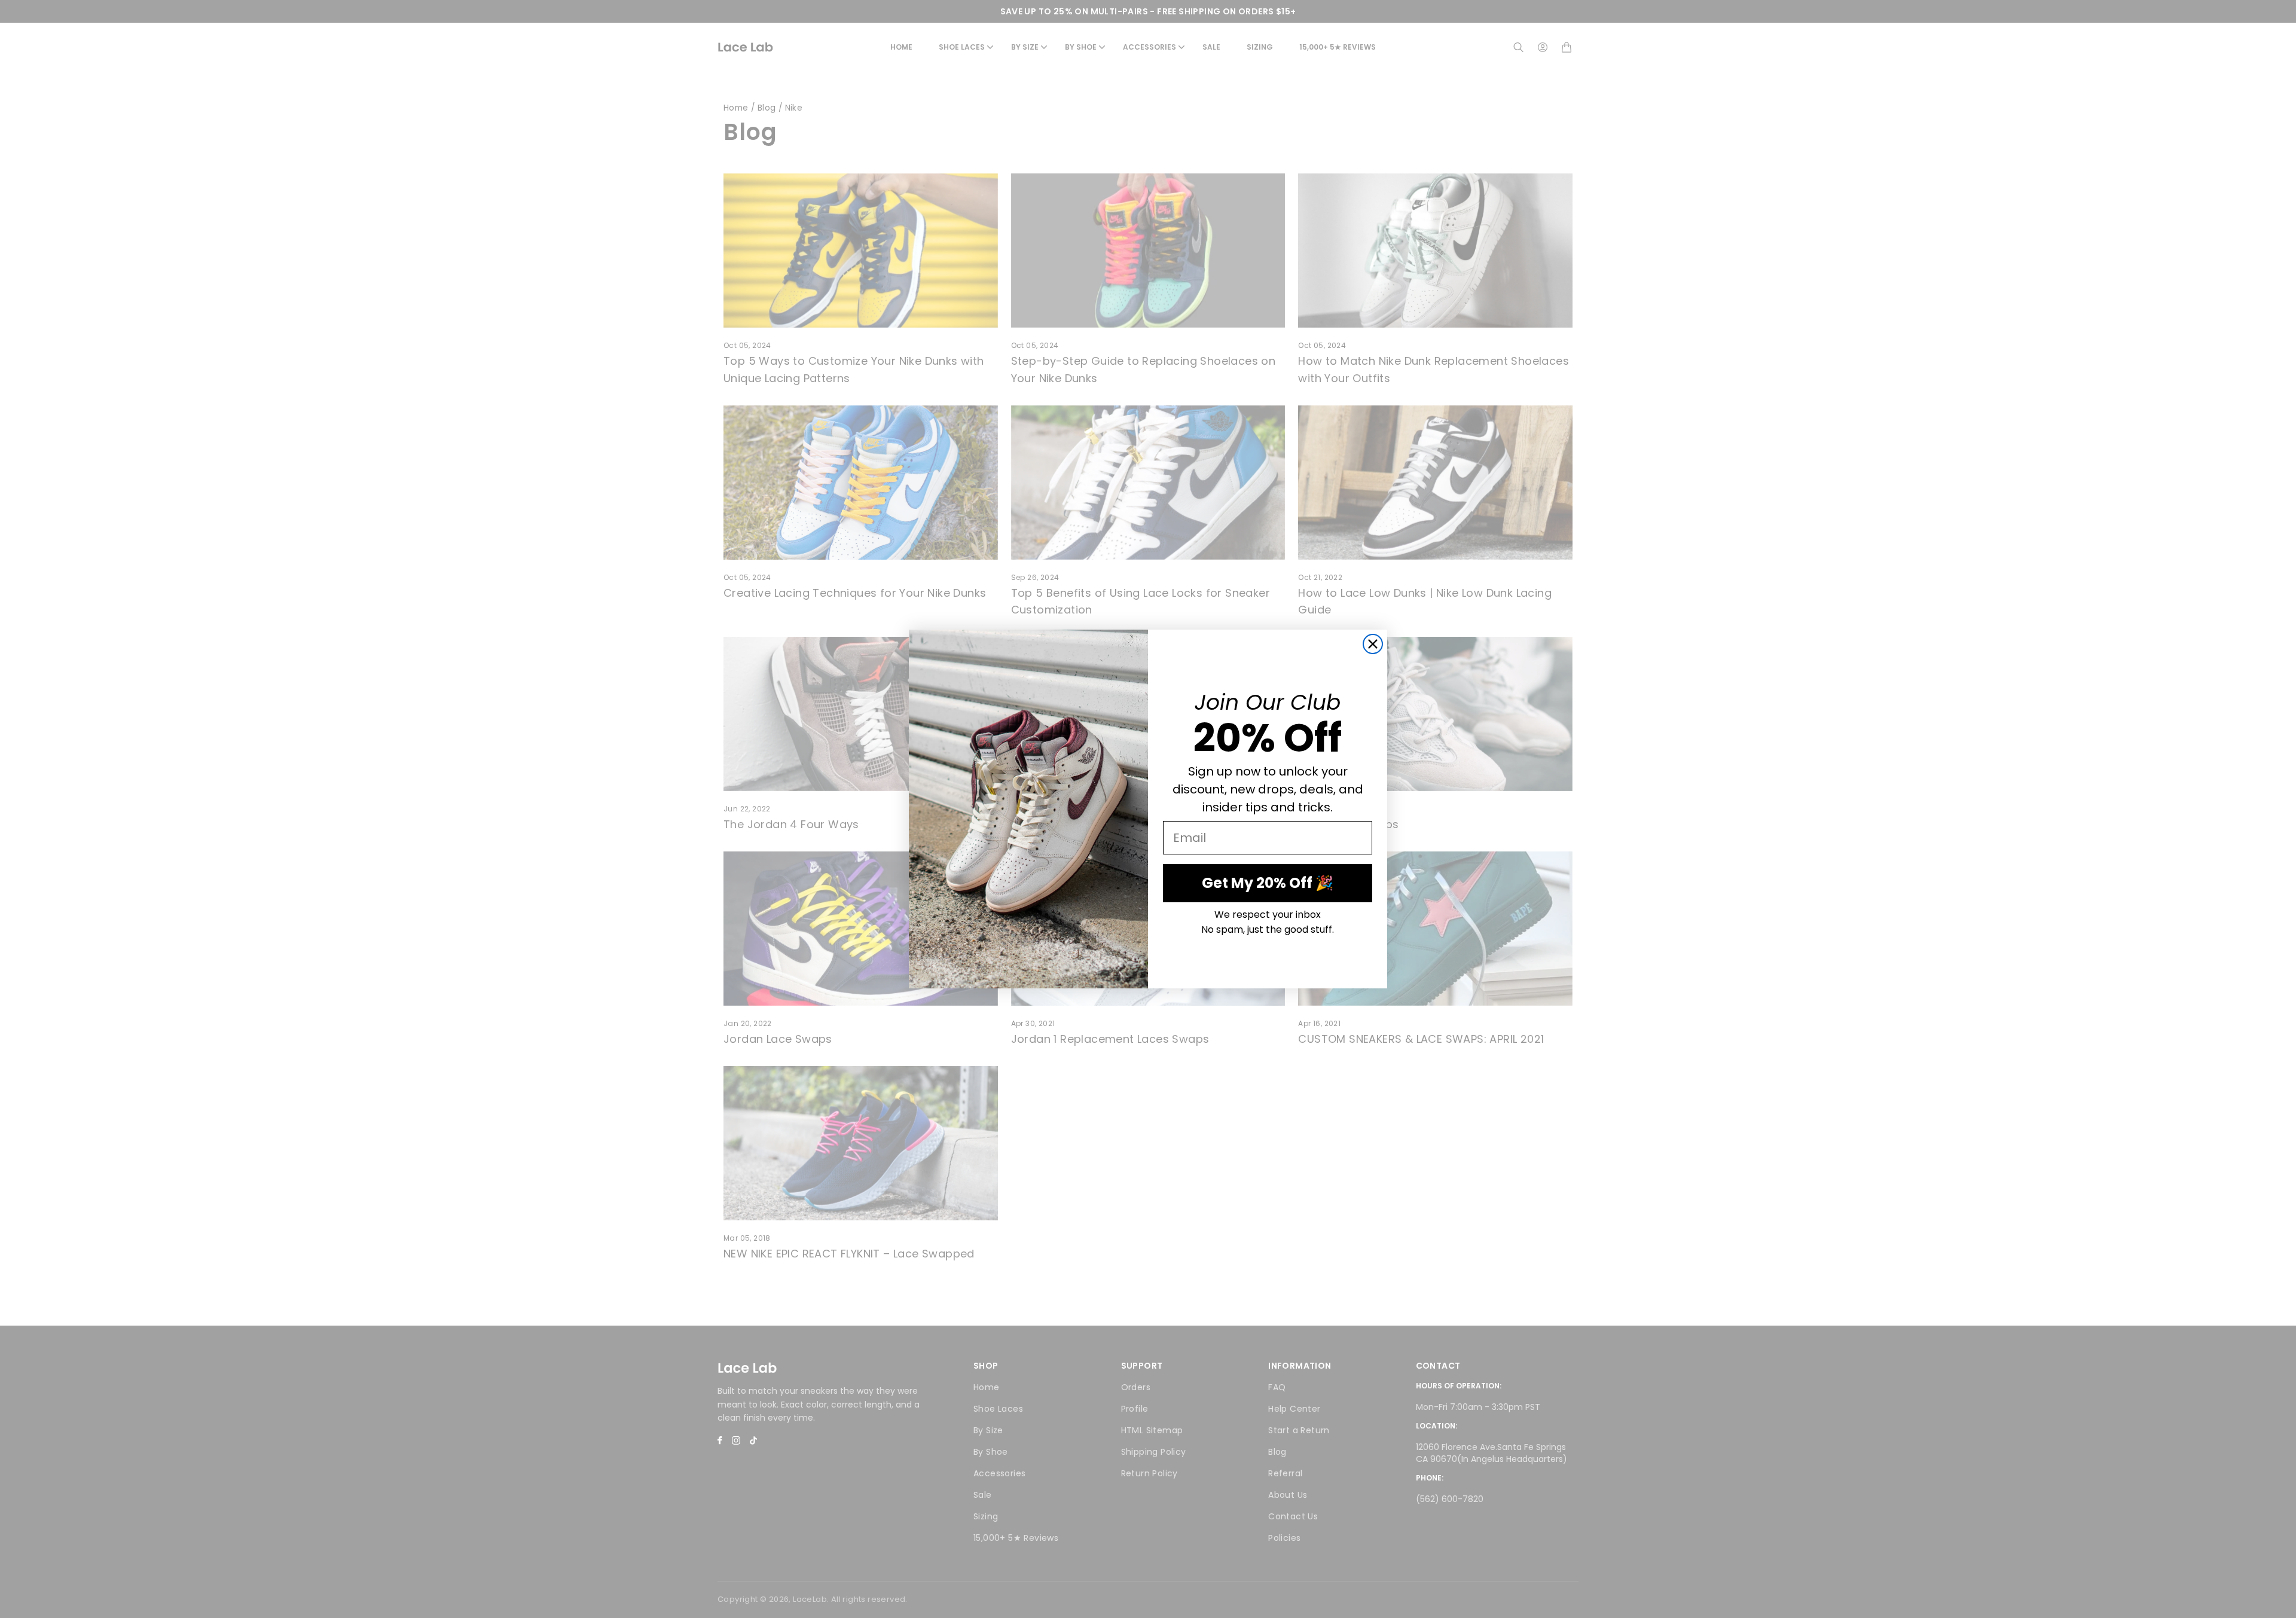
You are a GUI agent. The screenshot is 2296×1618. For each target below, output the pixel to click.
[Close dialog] (1373, 644)
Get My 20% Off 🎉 (1268, 883)
